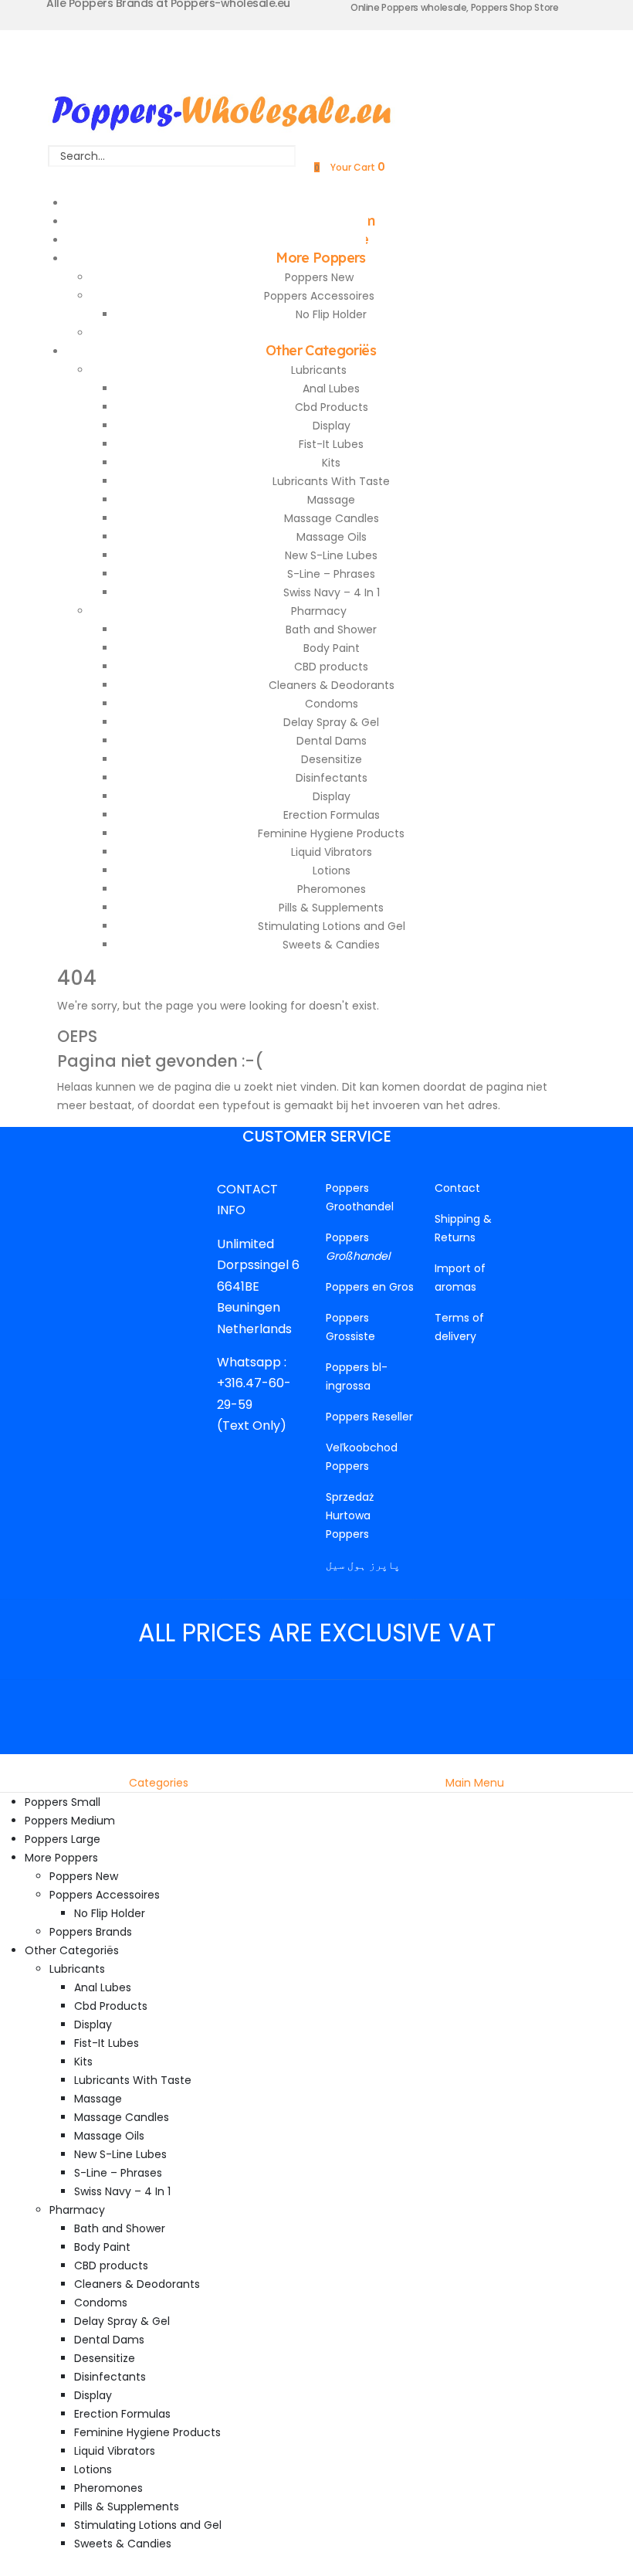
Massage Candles (332, 518)
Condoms (332, 704)
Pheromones (332, 889)
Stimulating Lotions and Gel (332, 926)
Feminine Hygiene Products (331, 833)
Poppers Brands (91, 1932)
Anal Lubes (331, 389)
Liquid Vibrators (332, 852)
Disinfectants (332, 778)
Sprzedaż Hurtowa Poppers (350, 1515)
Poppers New (319, 277)
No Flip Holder (331, 314)
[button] (9, 1763)
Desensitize (332, 759)
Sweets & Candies (331, 945)
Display (332, 426)
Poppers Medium (70, 1821)
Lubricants (319, 370)
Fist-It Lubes (331, 444)
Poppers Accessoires (319, 296)
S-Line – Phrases (331, 574)
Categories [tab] (159, 1783)
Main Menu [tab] (475, 1783)
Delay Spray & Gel (331, 722)
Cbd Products (332, 407)
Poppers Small (63, 1802)
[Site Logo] (222, 109)
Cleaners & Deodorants (332, 685)
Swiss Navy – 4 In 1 (332, 592)
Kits (331, 463)
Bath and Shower (331, 630)
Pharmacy (319, 611)
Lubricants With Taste (331, 481)
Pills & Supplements (331, 908)
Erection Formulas (332, 815)
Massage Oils (332, 537)
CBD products (331, 667)
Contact (457, 1188)
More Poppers (320, 258)
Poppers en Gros (370, 1287)
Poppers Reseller (369, 1417)
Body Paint (332, 648)
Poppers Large (63, 1839)
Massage (331, 500)
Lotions (332, 871)
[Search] (172, 177)
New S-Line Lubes (331, 555)
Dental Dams (332, 741)
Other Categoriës (321, 350)
